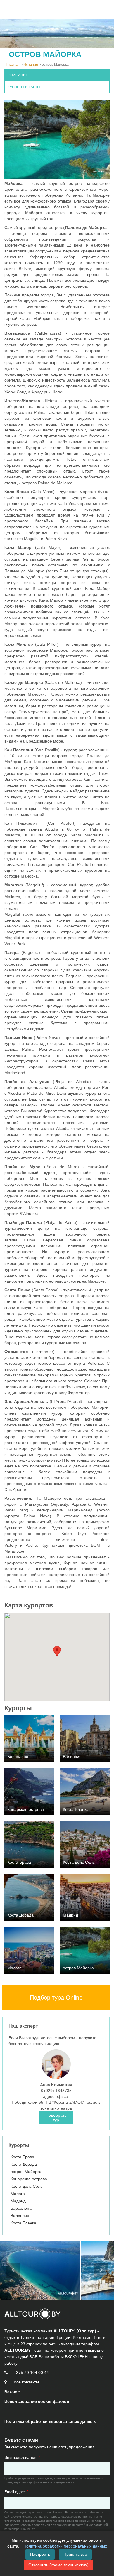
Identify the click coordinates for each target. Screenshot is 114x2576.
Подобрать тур (56, 2118)
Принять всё (75, 2554)
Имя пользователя (22, 2458)
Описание (18, 75)
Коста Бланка (23, 2223)
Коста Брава (22, 2157)
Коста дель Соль (26, 2186)
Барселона (21, 2208)
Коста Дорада (24, 2164)
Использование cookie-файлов (37, 2401)
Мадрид (18, 2201)
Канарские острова (29, 2179)
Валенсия (20, 2216)
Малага (18, 2194)
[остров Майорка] (40, 2270)
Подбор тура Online (56, 1998)
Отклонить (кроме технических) (58, 2565)
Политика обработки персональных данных (65, 2546)
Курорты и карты (24, 87)
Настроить (40, 2554)
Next (101, 2270)
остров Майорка (26, 2172)
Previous (13, 2270)
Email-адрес (16, 2492)
